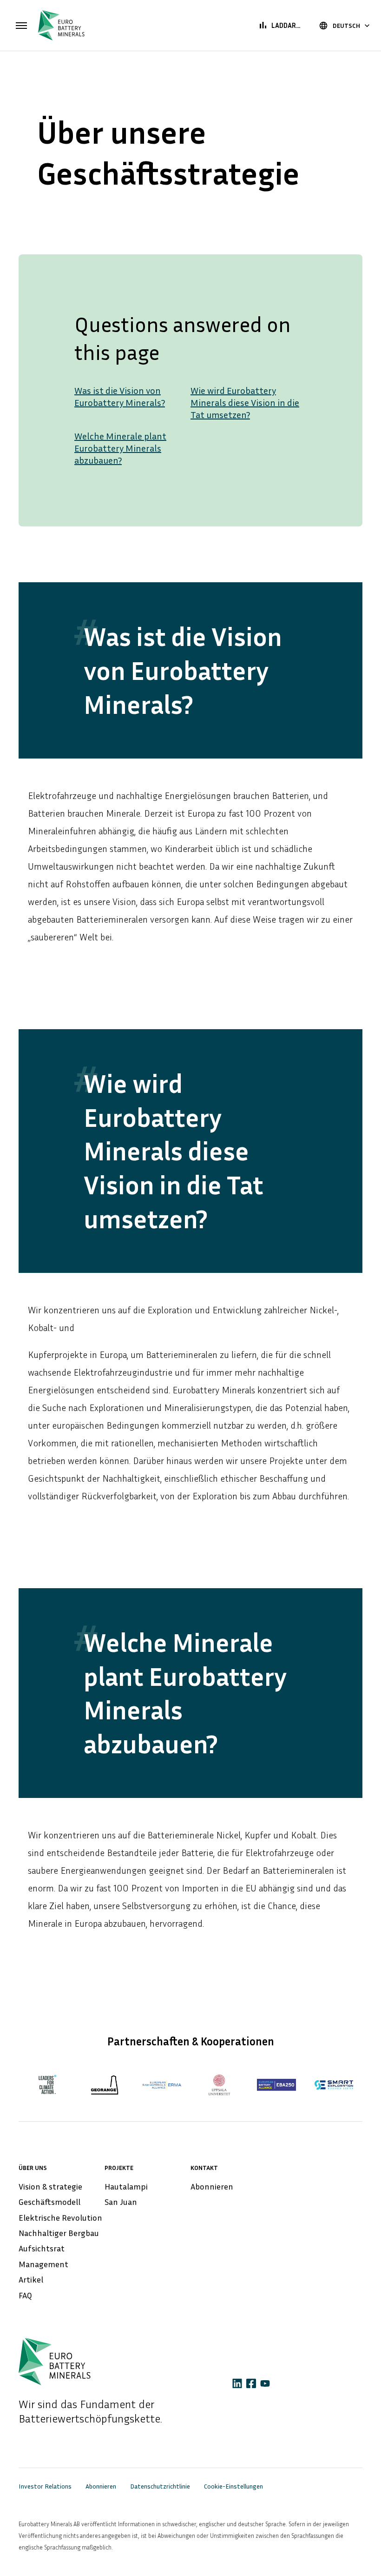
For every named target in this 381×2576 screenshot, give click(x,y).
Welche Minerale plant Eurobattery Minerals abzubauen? (120, 448)
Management (43, 2264)
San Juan (121, 2202)
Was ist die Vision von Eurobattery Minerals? (120, 396)
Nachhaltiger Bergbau (59, 2233)
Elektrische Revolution (60, 2217)
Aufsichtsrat (42, 2248)
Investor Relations (45, 2486)
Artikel (31, 2279)
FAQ (25, 2295)
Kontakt (204, 2167)
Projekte (119, 2167)
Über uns (33, 2167)
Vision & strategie (50, 2186)
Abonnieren (212, 2186)
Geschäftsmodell (49, 2202)
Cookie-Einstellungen (233, 2486)
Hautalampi (126, 2186)
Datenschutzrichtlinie (160, 2486)
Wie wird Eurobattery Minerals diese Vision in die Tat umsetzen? (245, 402)
